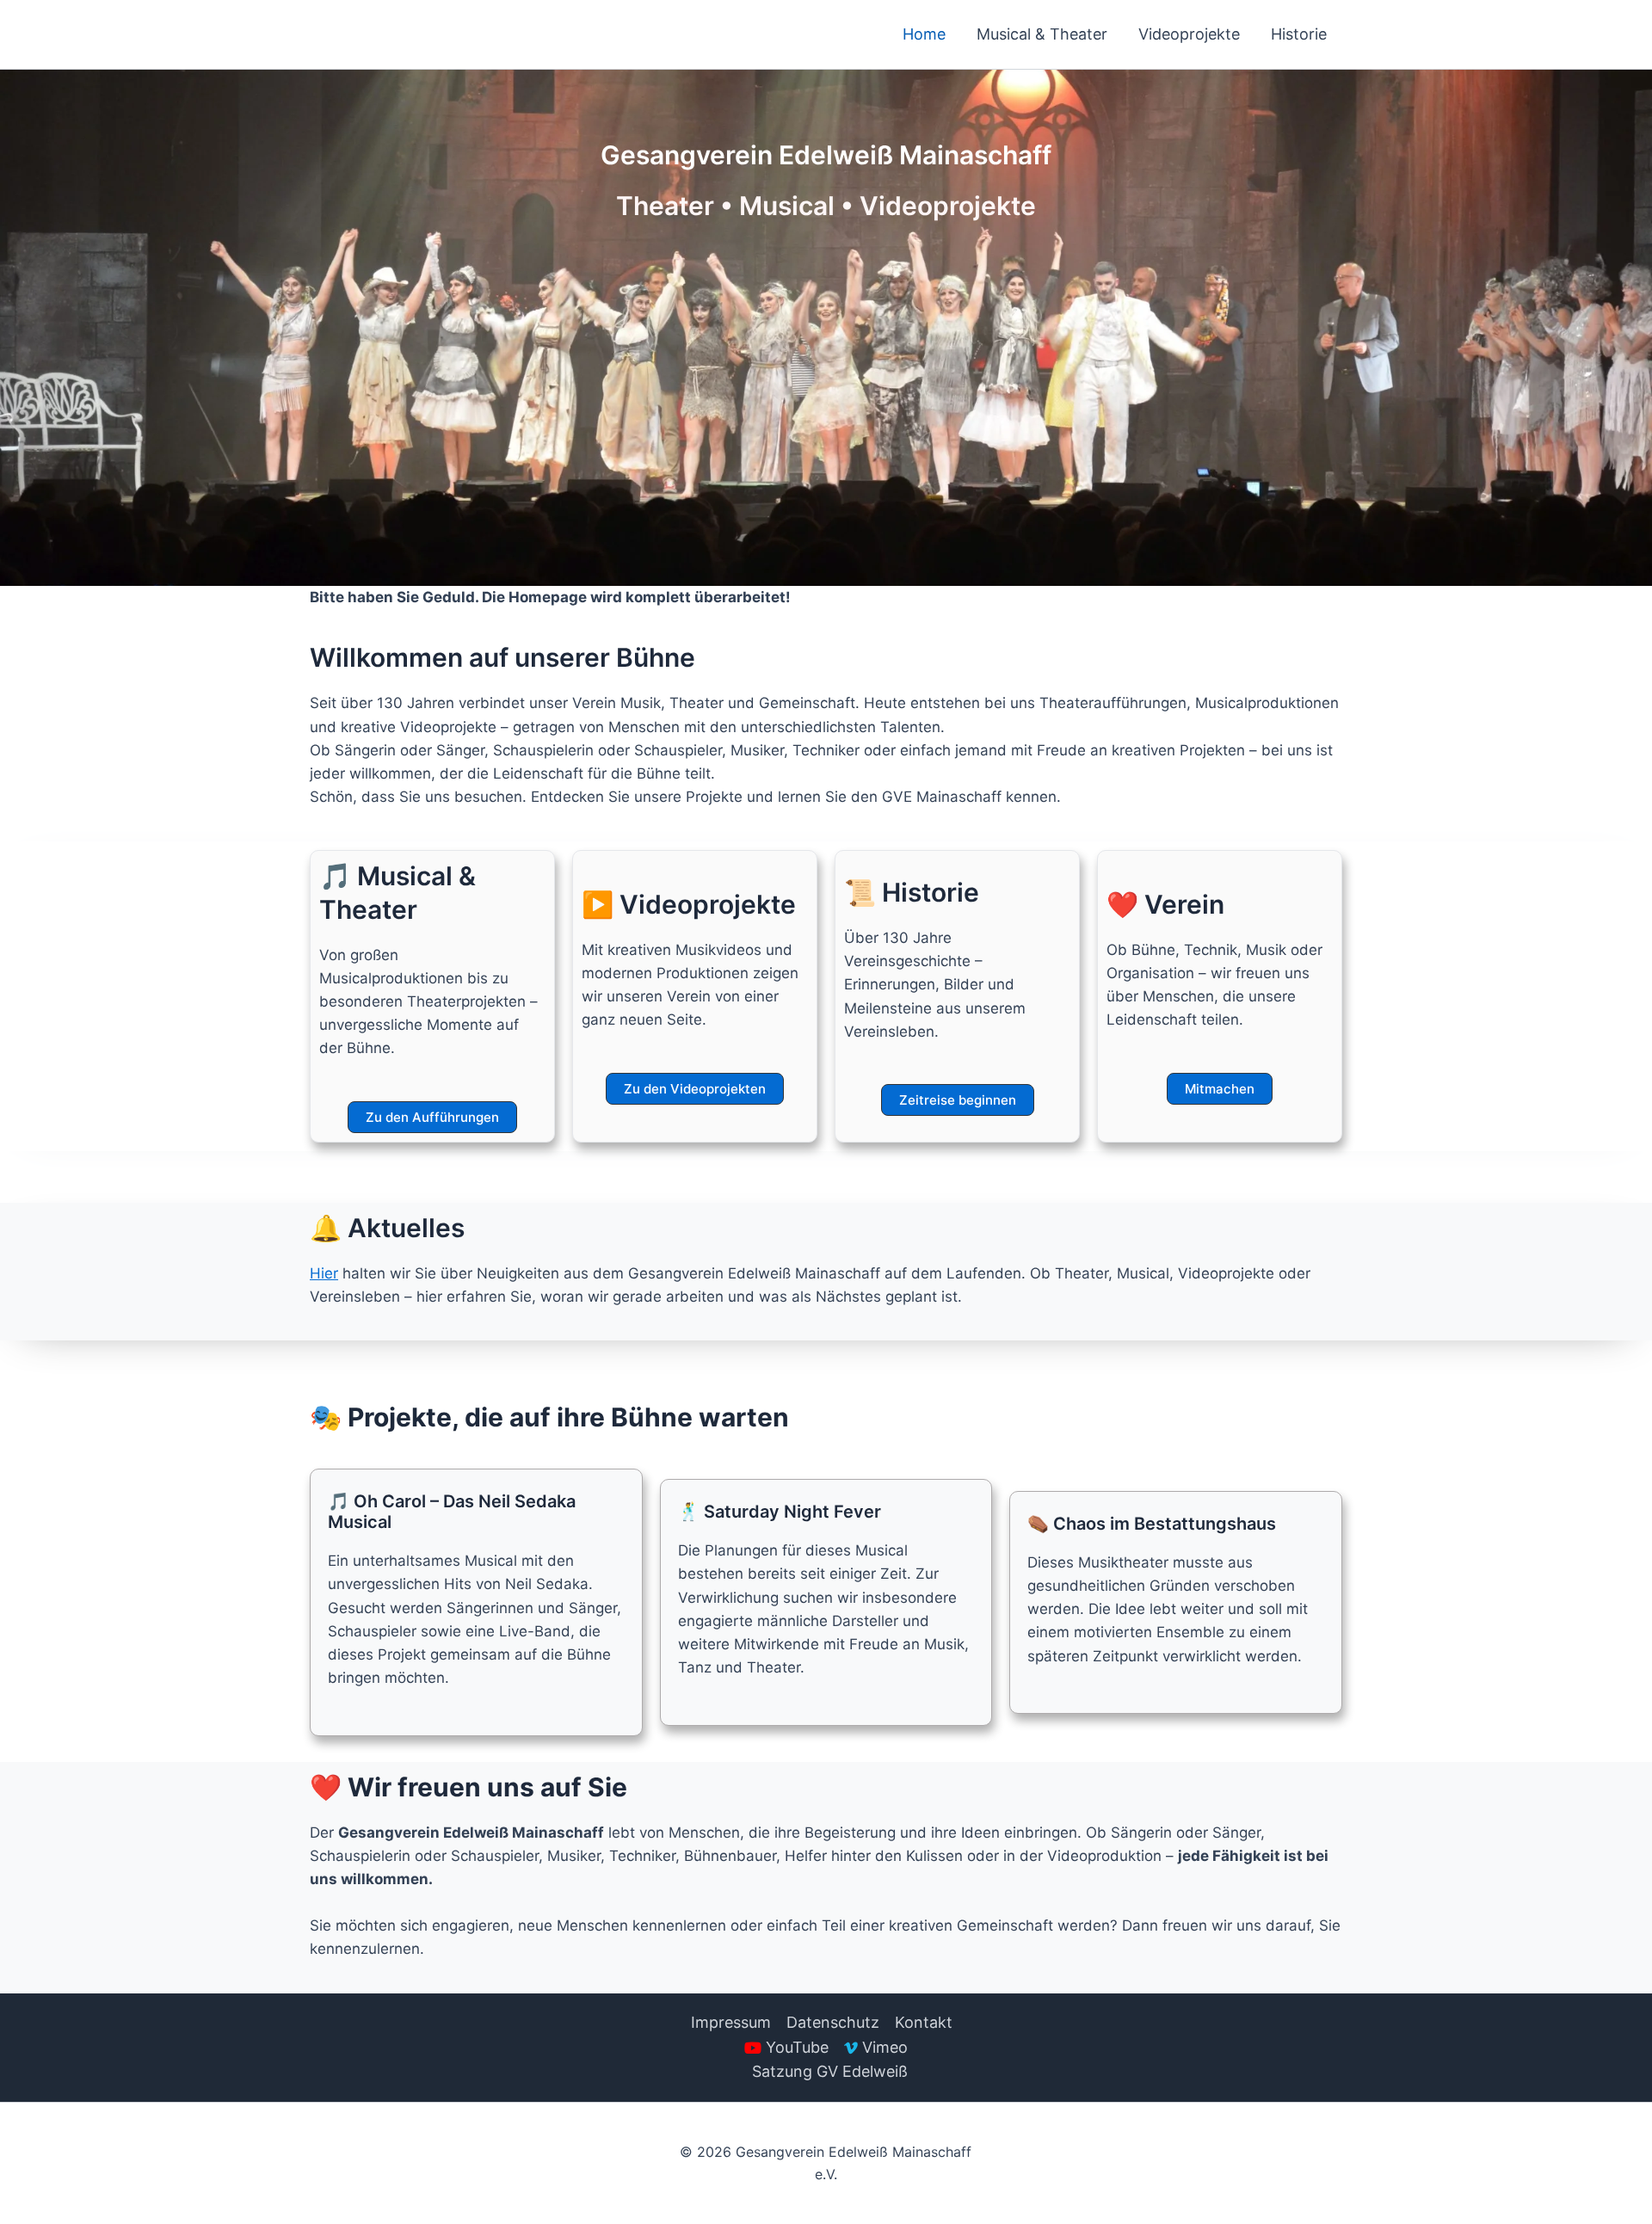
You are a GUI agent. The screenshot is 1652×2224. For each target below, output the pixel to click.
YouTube (797, 2047)
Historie (1299, 34)
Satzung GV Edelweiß (830, 2071)
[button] (432, 1117)
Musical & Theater (1042, 34)
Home (924, 34)
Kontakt (924, 2022)
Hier (324, 1273)
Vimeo (885, 2047)
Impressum (731, 2022)
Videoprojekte (1189, 34)
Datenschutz (833, 2022)
